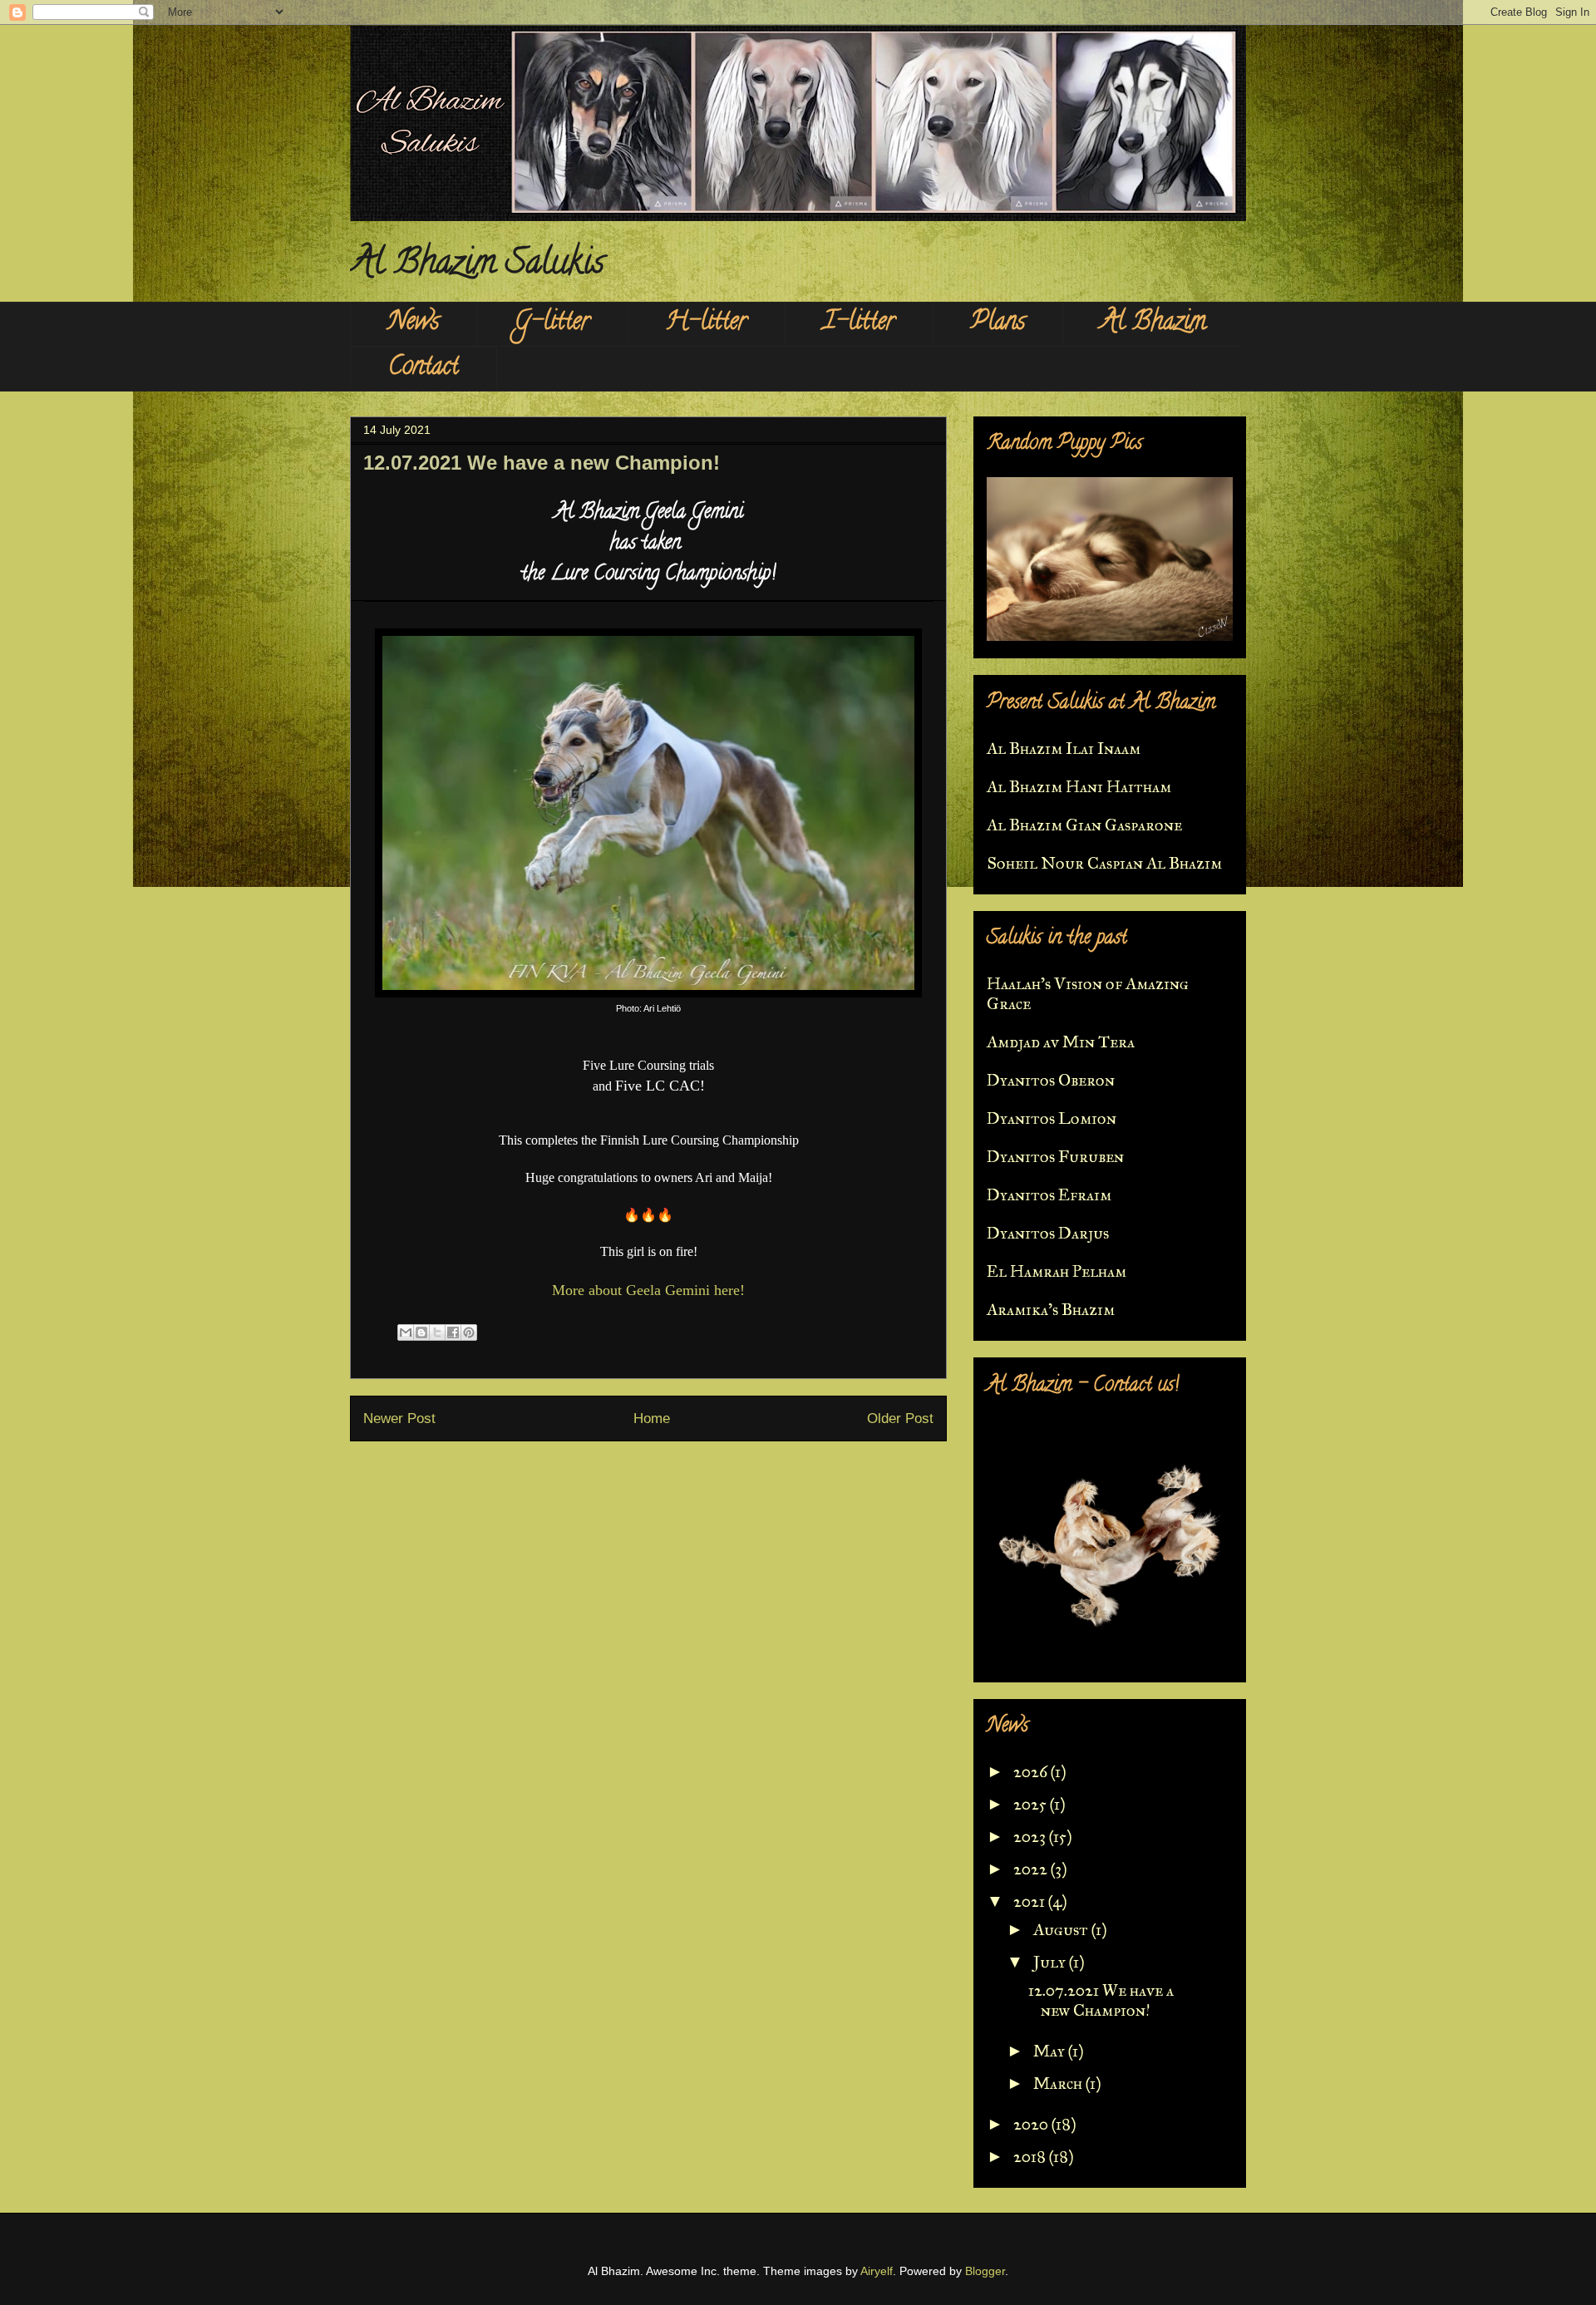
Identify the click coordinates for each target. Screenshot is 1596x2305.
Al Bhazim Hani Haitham (1079, 786)
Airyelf (877, 2271)
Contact (424, 369)
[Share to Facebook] (453, 1332)
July (1051, 1962)
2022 (1032, 1869)
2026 (1032, 1771)
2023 (1031, 1836)
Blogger (985, 2271)
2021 (1031, 1901)
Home (652, 1418)
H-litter (707, 324)
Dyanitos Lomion (1052, 1118)
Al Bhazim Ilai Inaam (1064, 748)
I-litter (859, 324)
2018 (1031, 2156)
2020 (1032, 2124)
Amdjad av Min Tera (1061, 1042)
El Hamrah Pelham (1057, 1271)
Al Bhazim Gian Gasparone (1084, 825)
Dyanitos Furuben (1055, 1156)
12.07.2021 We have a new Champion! (1101, 2000)
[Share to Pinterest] (469, 1332)
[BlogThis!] (421, 1332)
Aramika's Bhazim (1051, 1309)
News (414, 324)
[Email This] (406, 1332)
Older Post (900, 1418)
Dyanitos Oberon (1051, 1080)
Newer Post (399, 1418)
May (1051, 2051)
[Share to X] (437, 1332)
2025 (1032, 1804)
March (1059, 2083)
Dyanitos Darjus (1048, 1233)
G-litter (552, 324)
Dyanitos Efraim (1049, 1194)
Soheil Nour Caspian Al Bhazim (1104, 863)
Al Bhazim (1153, 324)
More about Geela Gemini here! (648, 1290)
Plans (998, 324)
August (1062, 1929)
